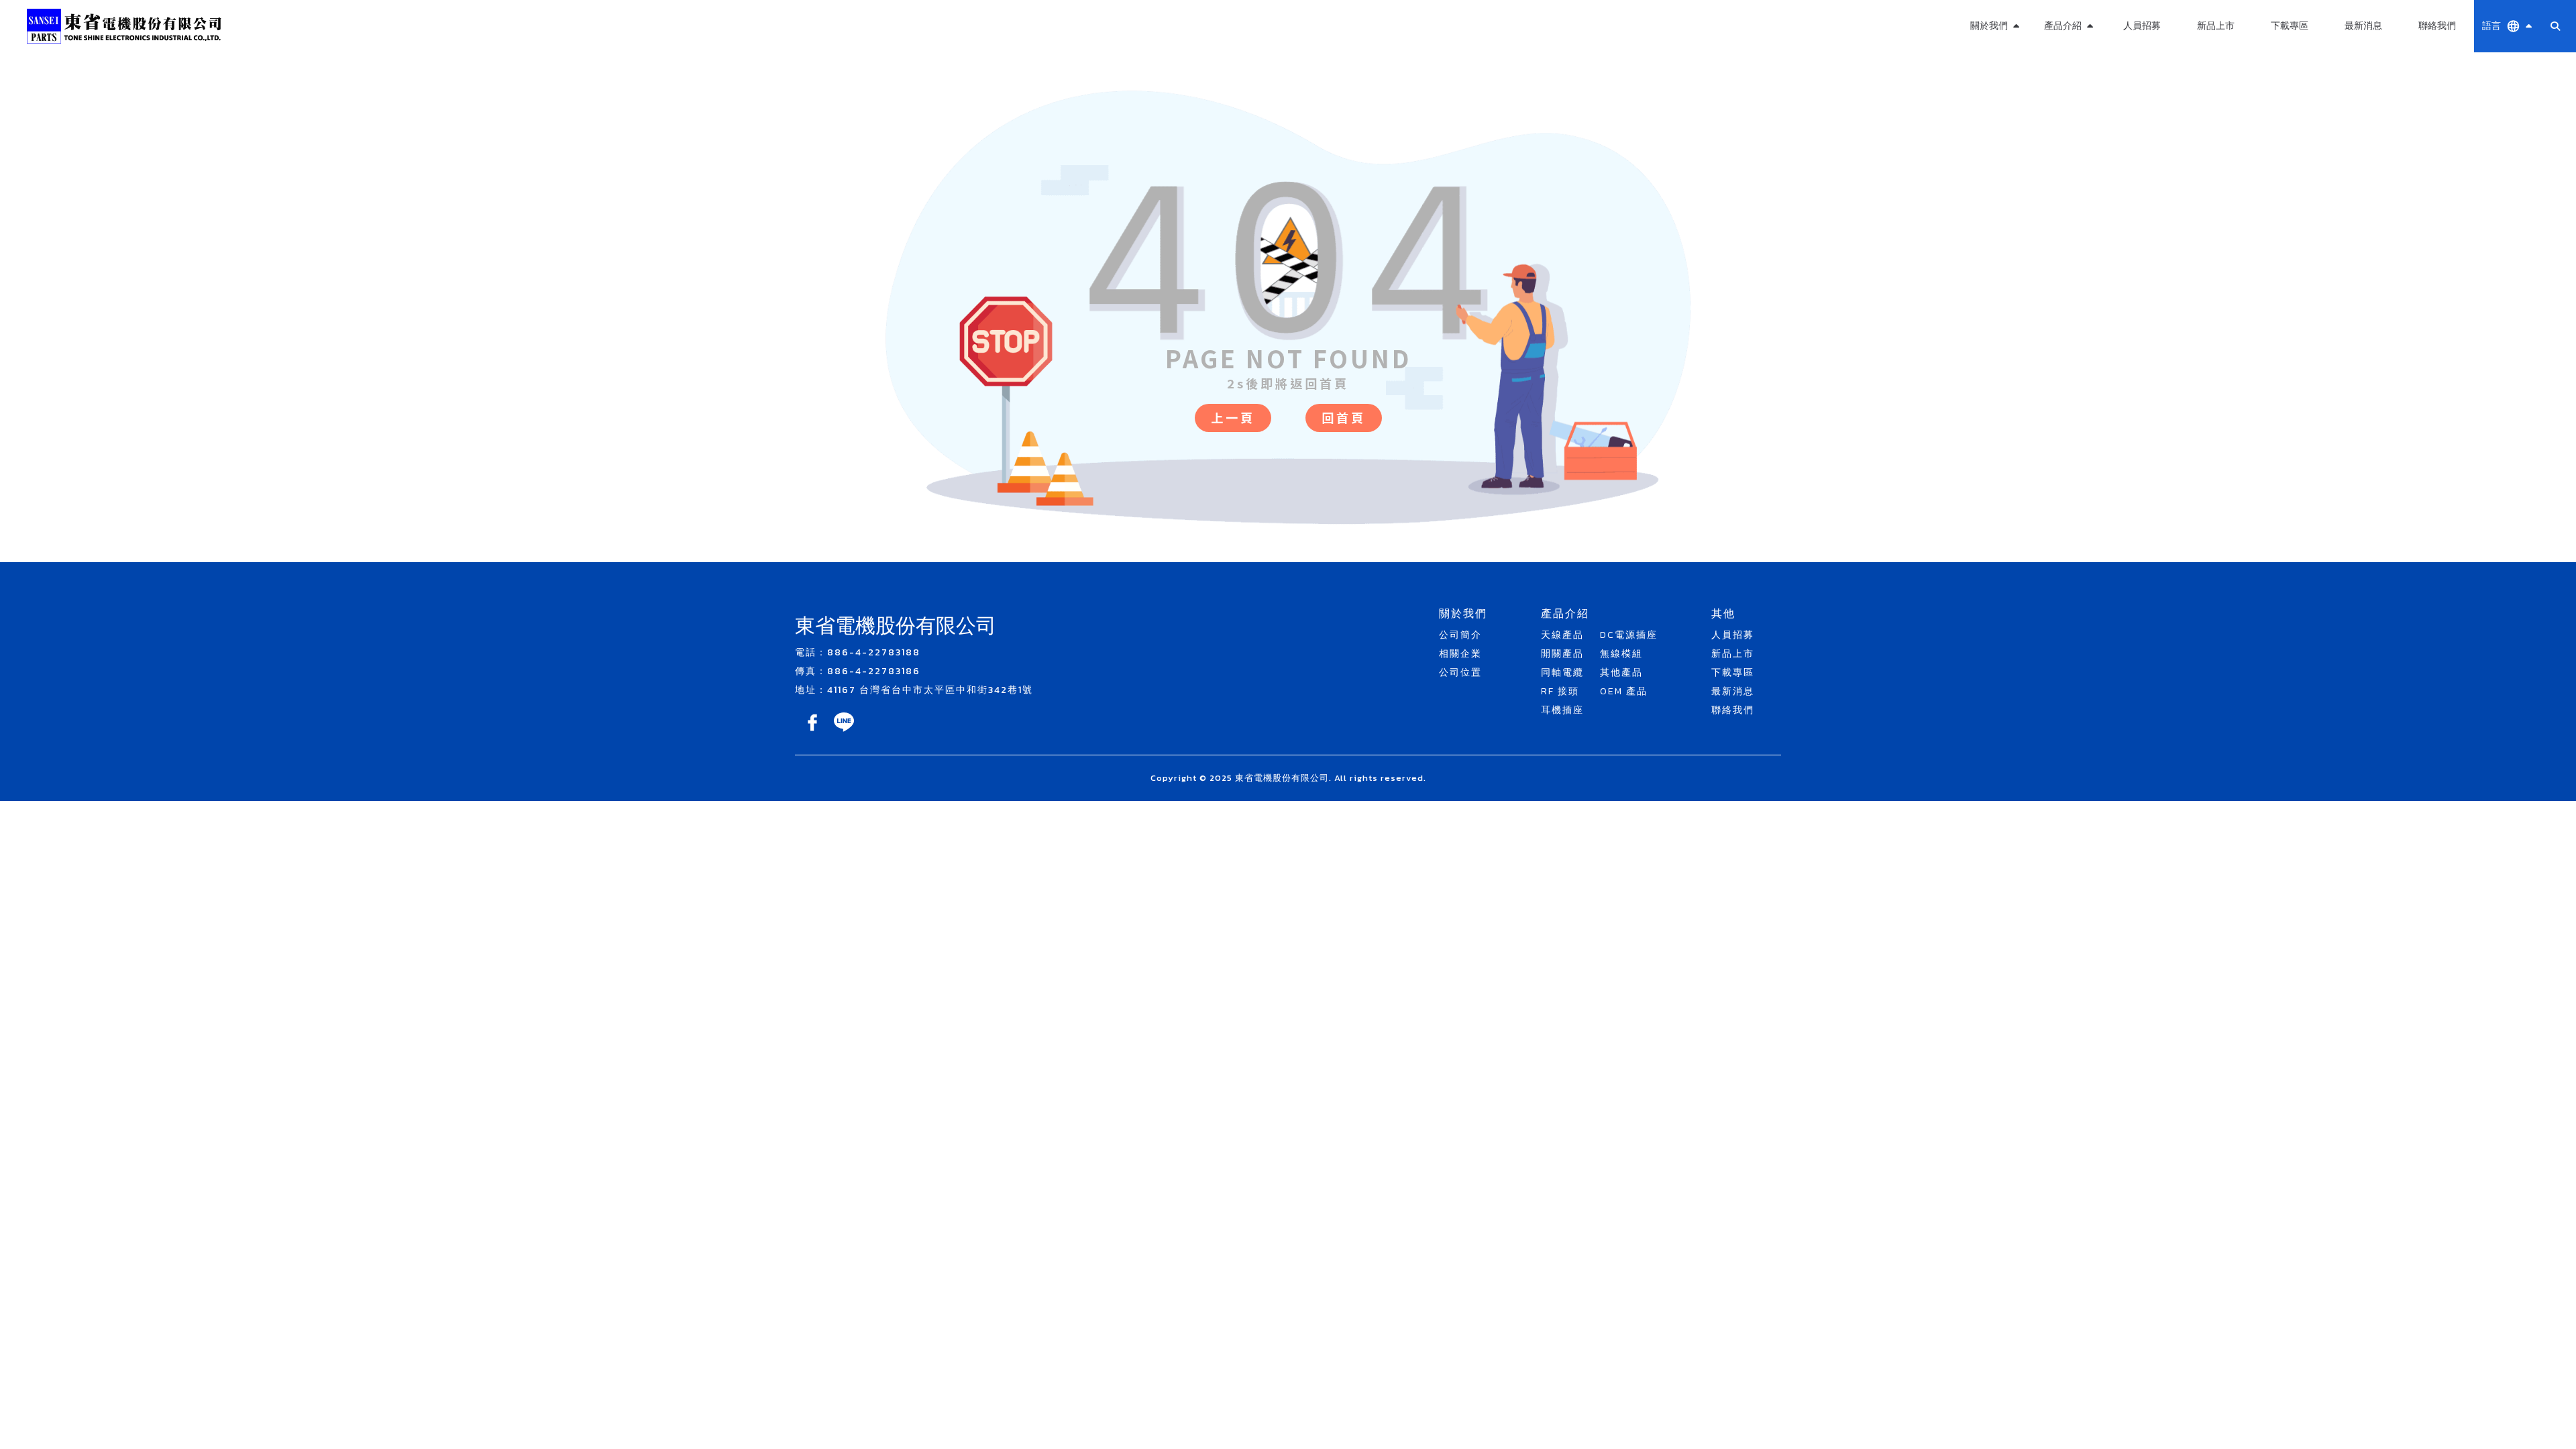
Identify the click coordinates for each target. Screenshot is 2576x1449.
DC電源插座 (1629, 635)
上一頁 (1233, 417)
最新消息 (2363, 26)
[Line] (844, 732)
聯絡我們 (2437, 26)
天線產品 (1562, 635)
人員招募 (2142, 26)
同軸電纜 (1562, 673)
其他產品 (2068, 92)
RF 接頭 (1560, 691)
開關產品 (1562, 654)
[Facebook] (813, 732)
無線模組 (2068, 60)
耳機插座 (1562, 710)
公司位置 (1460, 673)
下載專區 (2290, 26)
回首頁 (1344, 417)
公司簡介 (1460, 635)
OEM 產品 (2068, 124)
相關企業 (1460, 654)
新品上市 (2216, 26)
